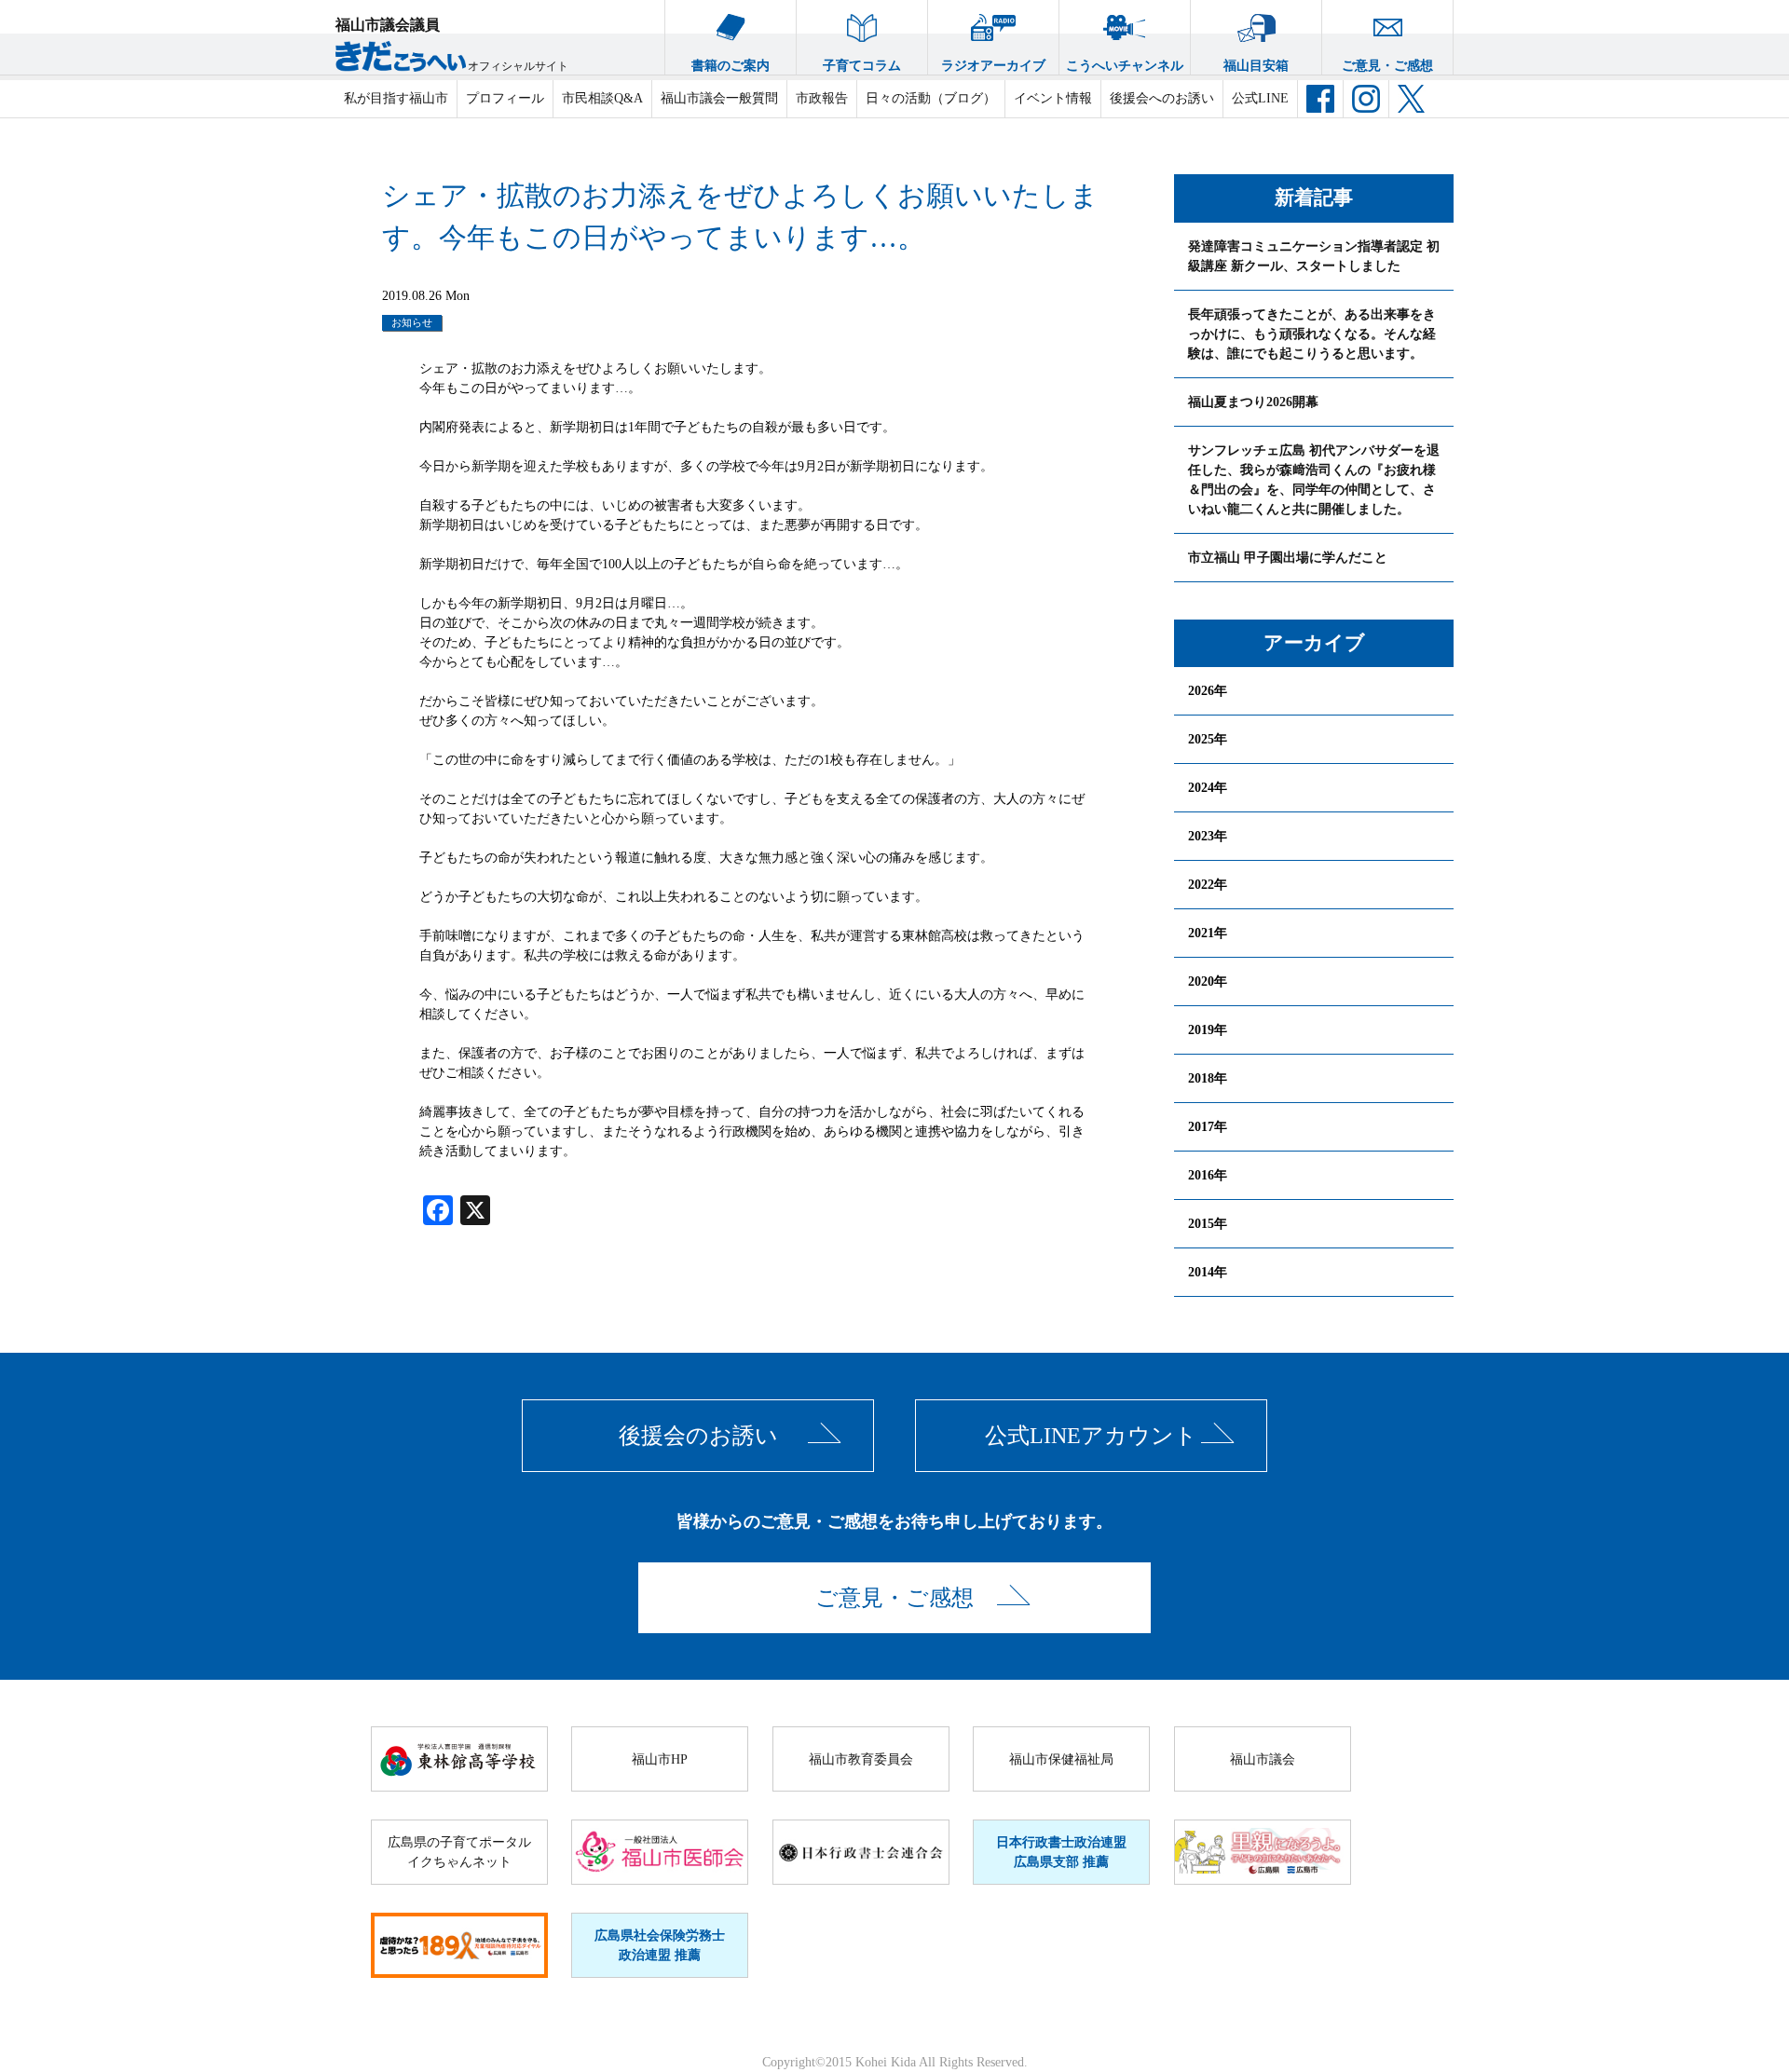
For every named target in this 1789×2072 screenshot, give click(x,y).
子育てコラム (862, 66)
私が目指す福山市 (396, 98)
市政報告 (822, 98)
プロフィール (505, 98)
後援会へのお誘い (1162, 98)
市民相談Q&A (602, 98)
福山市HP (660, 1759)
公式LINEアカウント (1091, 1436)
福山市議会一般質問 (719, 98)
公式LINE (1260, 98)
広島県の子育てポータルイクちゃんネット (459, 1852)
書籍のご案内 (731, 66)
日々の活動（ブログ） (931, 98)
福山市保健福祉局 (1061, 1759)
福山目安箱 (1256, 66)
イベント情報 (1053, 98)
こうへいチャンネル (1125, 66)
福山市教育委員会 (861, 1759)
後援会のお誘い (698, 1436)
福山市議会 (1263, 1759)
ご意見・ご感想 (1387, 66)
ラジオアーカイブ (993, 66)
